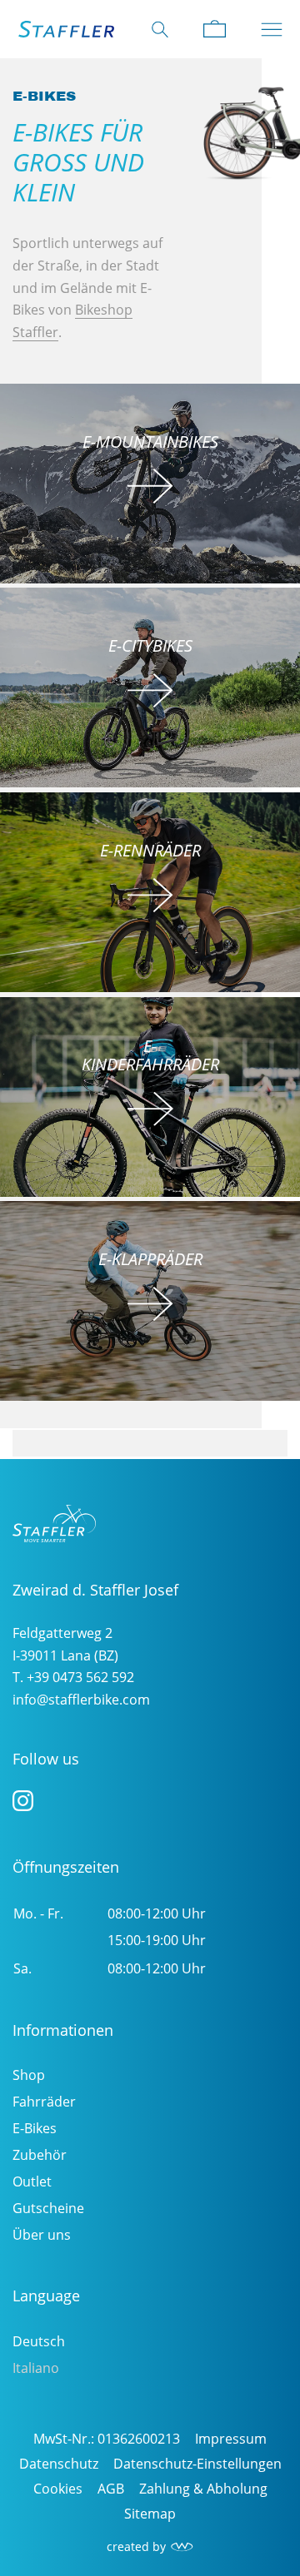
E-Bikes (35, 2128)
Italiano (36, 2368)
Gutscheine (48, 2208)
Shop (29, 2075)
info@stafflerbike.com (81, 1700)
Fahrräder (44, 2102)
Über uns (42, 2235)
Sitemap (150, 2514)
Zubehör (40, 2155)
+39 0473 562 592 (80, 1677)
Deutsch (39, 2341)
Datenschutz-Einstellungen (197, 2464)
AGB (111, 2489)
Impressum (231, 2439)
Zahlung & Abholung (203, 2489)
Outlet (32, 2181)
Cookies (58, 2489)
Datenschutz (59, 2464)
